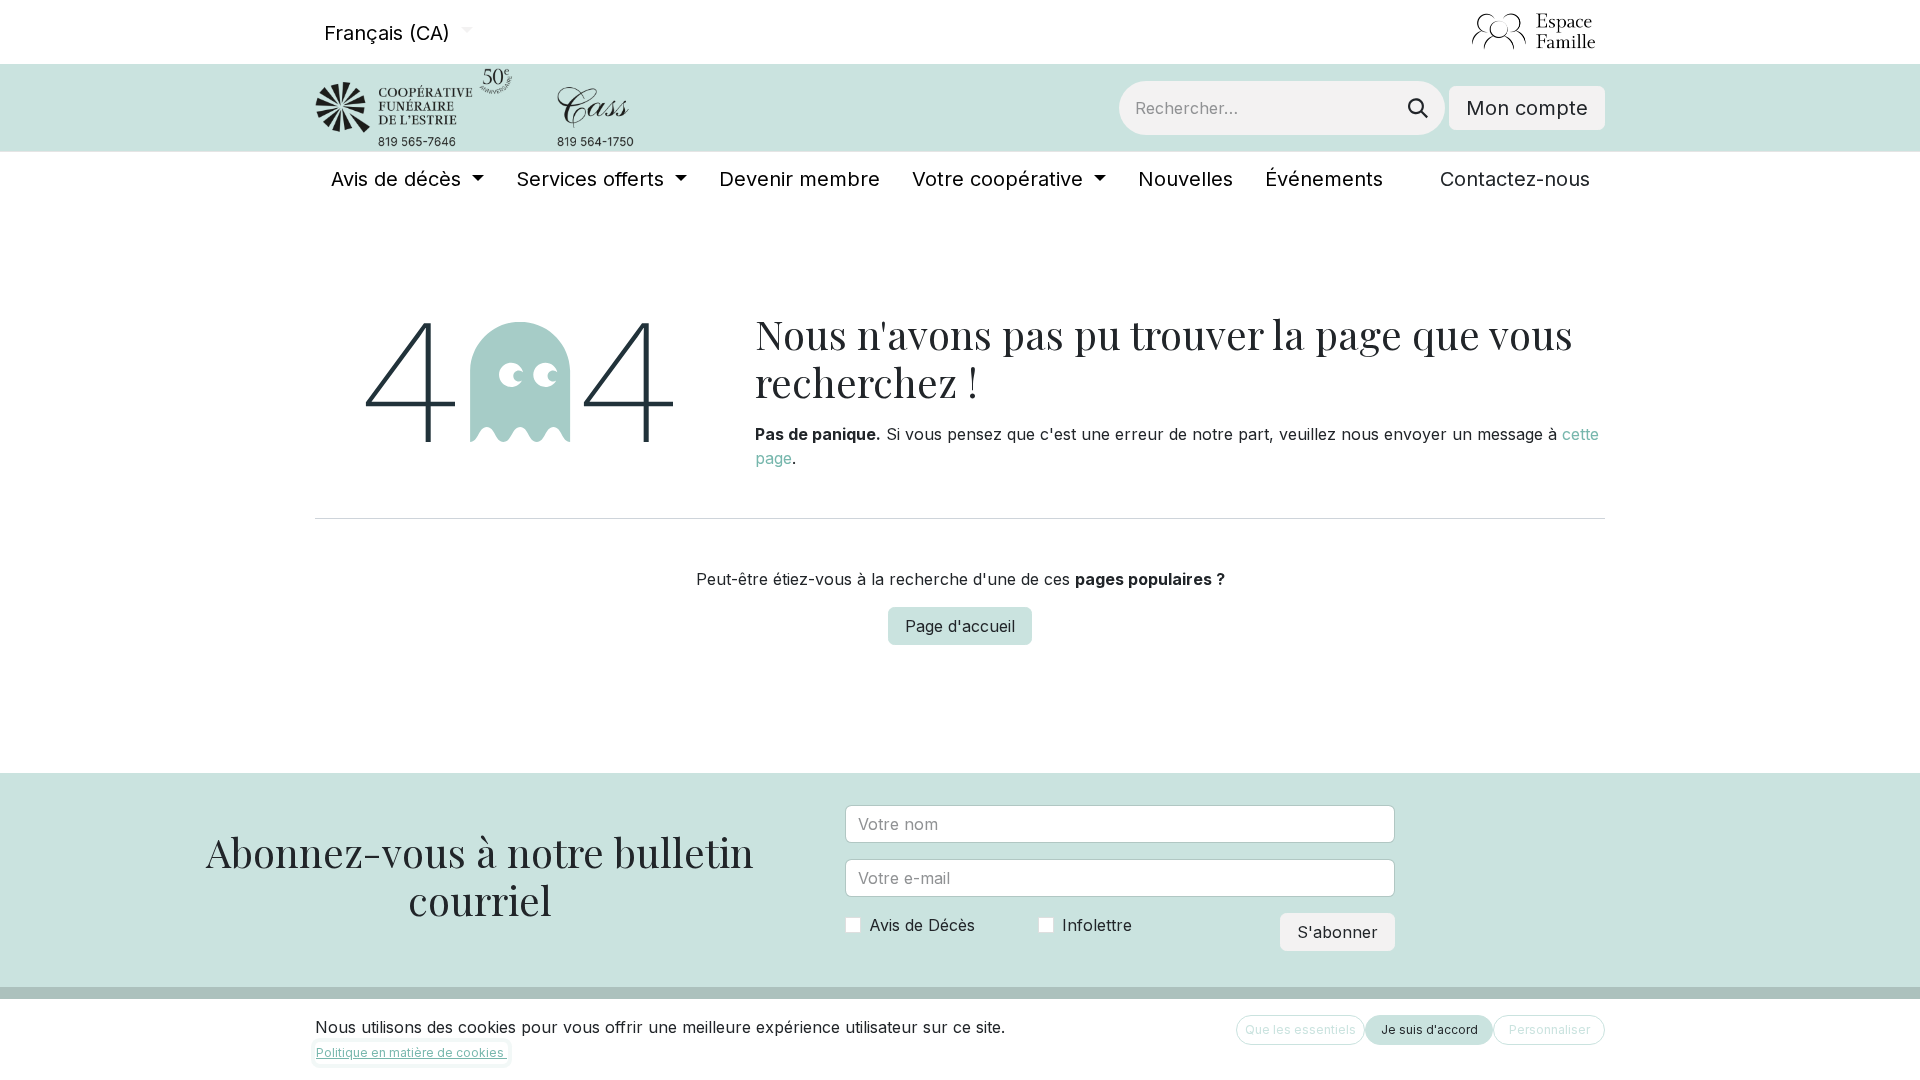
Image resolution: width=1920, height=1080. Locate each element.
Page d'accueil (960, 626)
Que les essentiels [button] (1300, 1029)
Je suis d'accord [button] (1429, 1029)
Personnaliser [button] (1549, 1029)
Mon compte (1527, 108)
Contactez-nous (1515, 179)
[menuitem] (407, 179)
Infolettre (1097, 925)
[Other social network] (1463, 32)
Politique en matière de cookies (411, 1052)
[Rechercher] (1418, 108)
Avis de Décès (922, 925)
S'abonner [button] (1337, 932)
